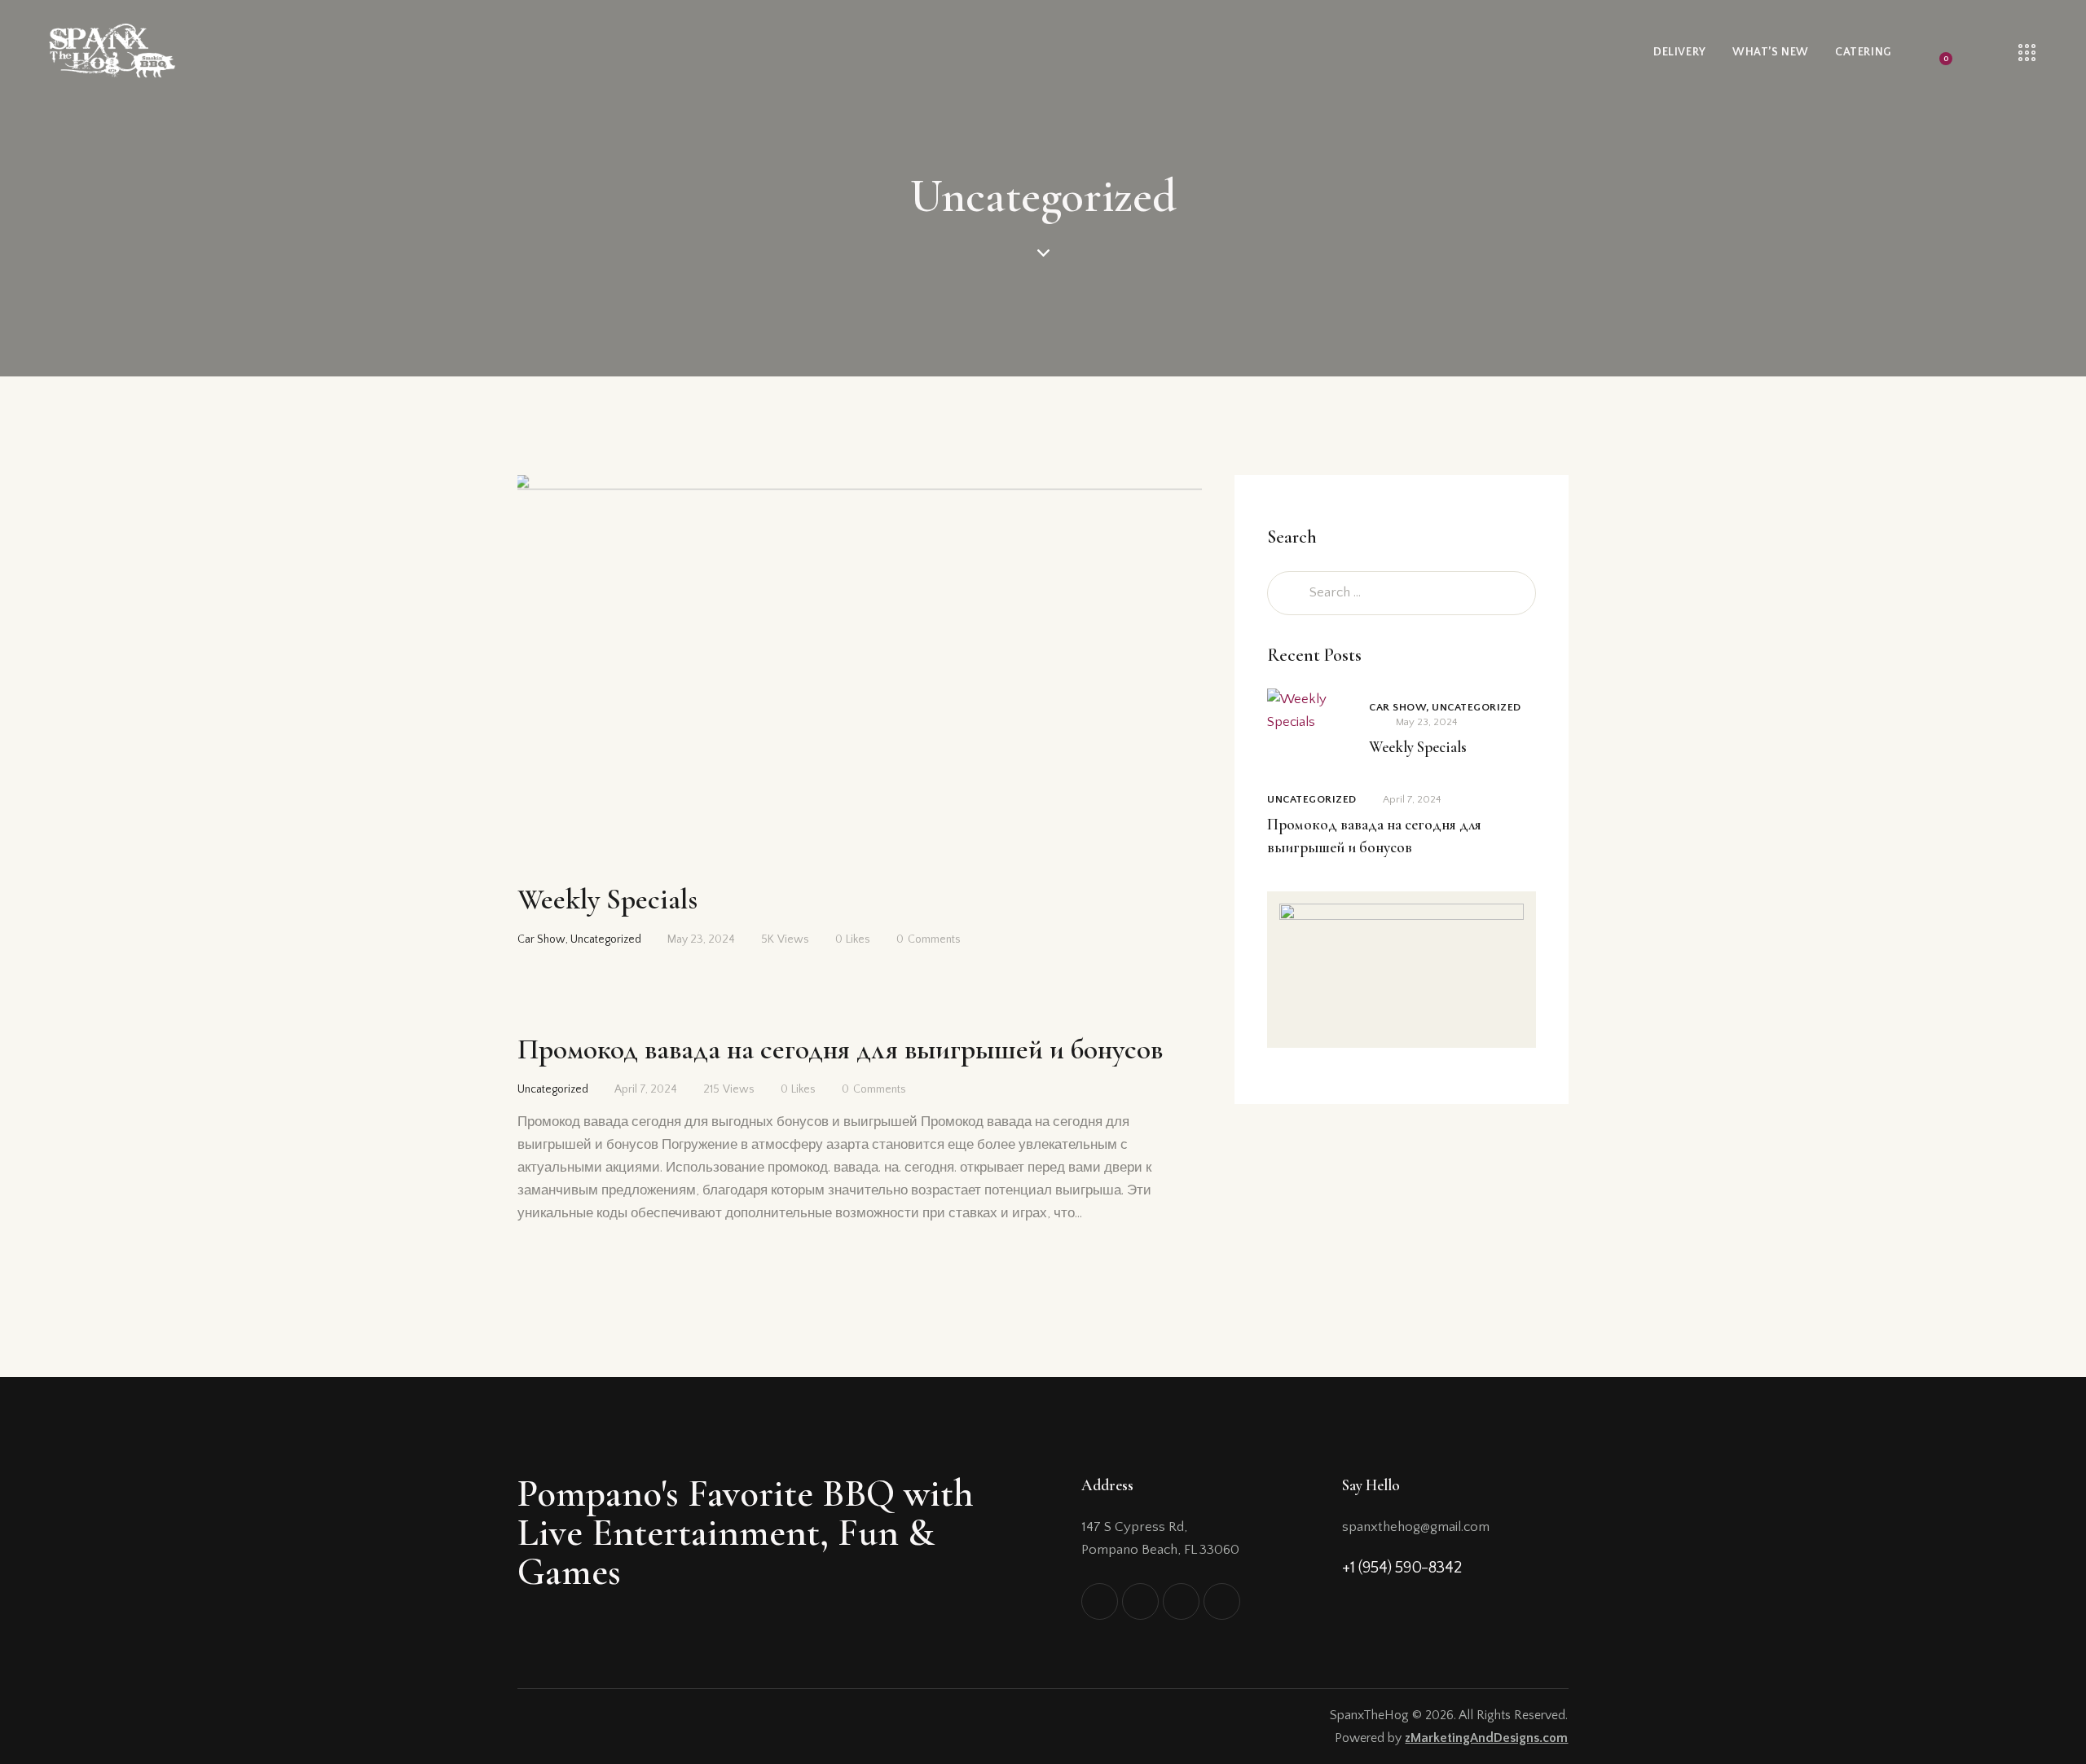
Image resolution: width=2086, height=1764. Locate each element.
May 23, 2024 (701, 939)
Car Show (541, 939)
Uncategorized (606, 939)
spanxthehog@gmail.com (1416, 1527)
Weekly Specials (607, 900)
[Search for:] (1402, 592)
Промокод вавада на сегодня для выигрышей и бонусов (840, 1049)
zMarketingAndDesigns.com (1486, 1738)
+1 (1350, 1568)
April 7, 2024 (646, 1089)
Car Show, (1400, 707)
